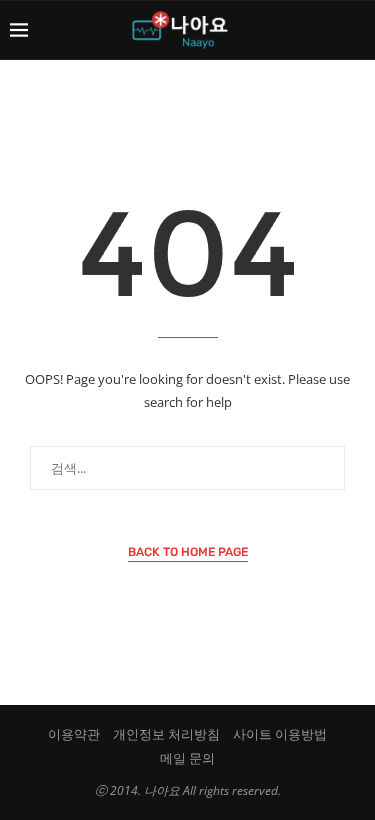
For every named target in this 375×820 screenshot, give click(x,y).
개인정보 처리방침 (166, 734)
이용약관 (74, 734)
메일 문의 (187, 758)
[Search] (355, 30)
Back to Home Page (188, 552)
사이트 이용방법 (280, 734)
